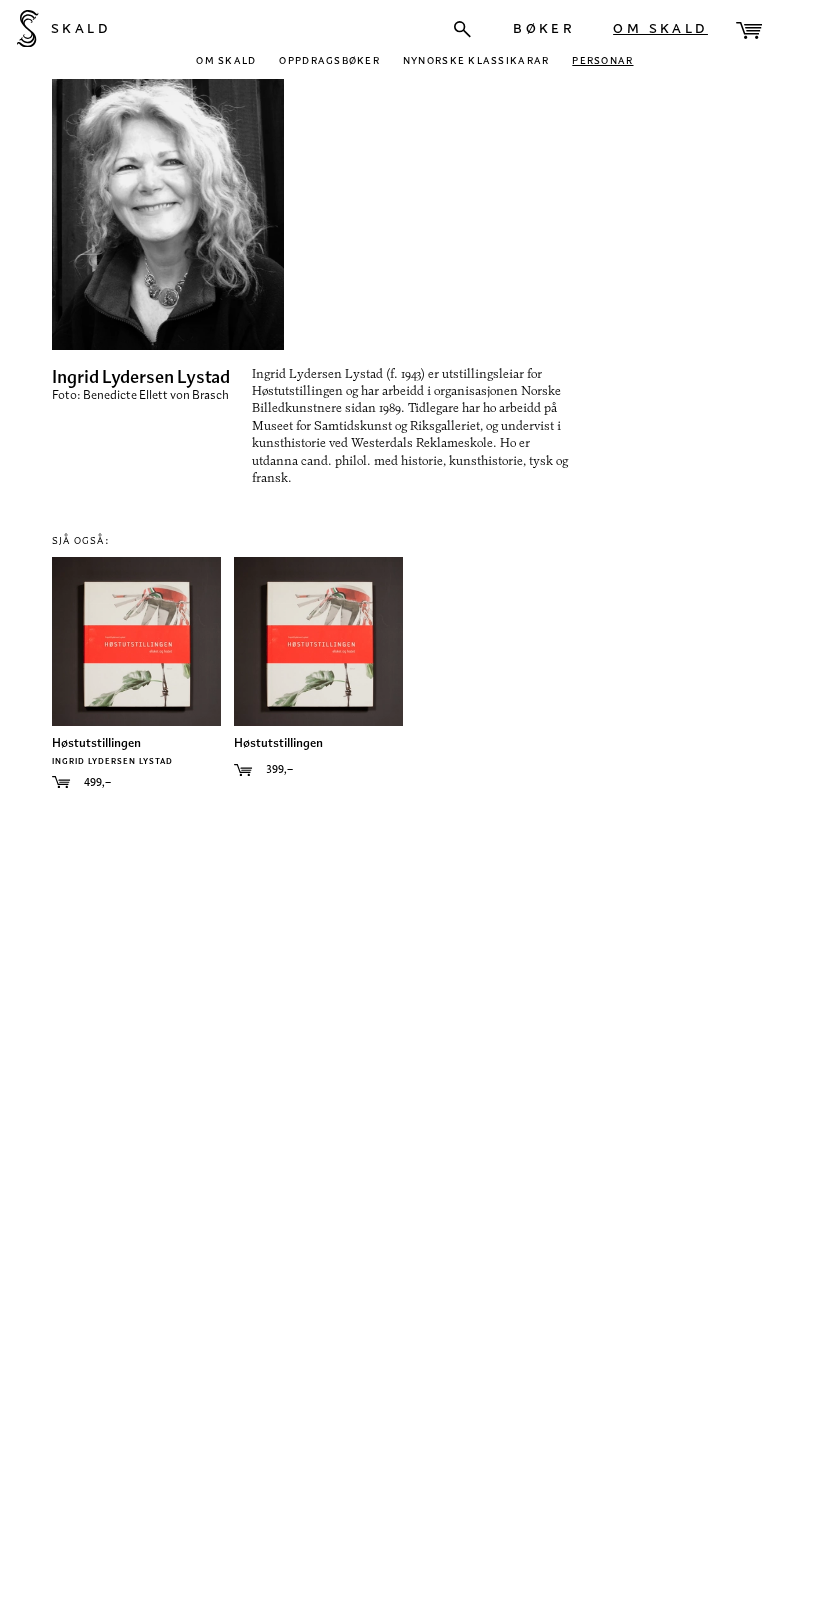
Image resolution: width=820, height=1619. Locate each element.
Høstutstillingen (96, 742)
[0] (749, 30)
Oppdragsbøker (329, 59)
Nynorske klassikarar (476, 59)
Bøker (544, 27)
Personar (602, 59)
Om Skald (660, 27)
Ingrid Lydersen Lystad (113, 760)
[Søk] (462, 29)
